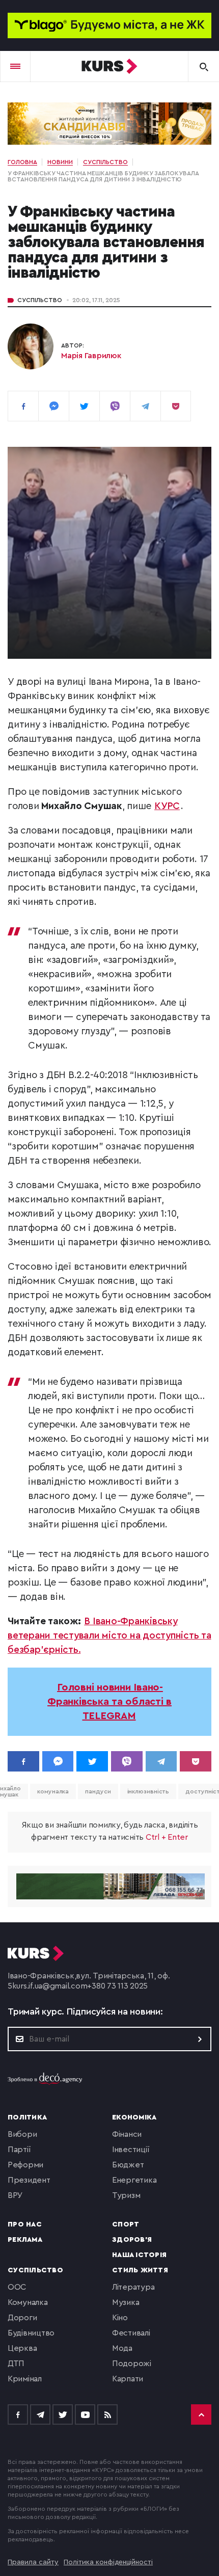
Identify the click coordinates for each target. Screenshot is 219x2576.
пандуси (98, 1791)
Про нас (25, 2224)
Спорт (126, 2224)
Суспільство (40, 300)
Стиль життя (140, 2270)
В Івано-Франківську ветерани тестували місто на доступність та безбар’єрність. (109, 1636)
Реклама (25, 2240)
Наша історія (139, 2255)
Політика (27, 2117)
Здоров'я (132, 2240)
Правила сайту (33, 2562)
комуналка (53, 1791)
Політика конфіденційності (108, 2562)
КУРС (167, 806)
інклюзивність (148, 1791)
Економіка (134, 2117)
